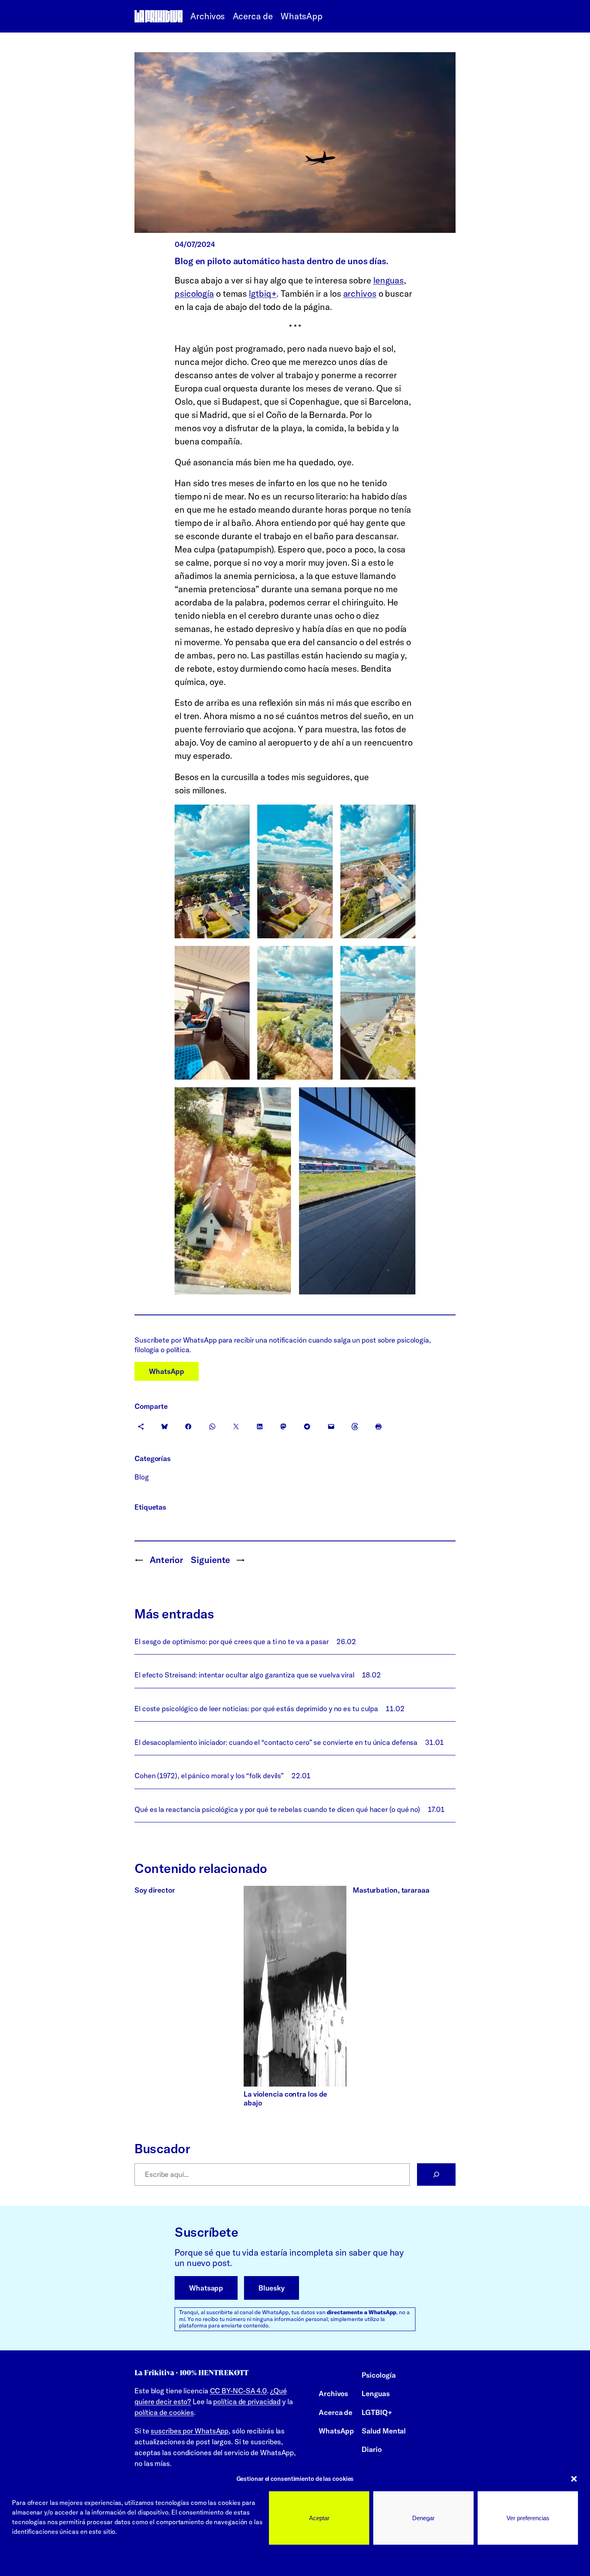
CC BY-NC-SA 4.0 (239, 2391)
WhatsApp (167, 1371)
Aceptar (319, 2518)
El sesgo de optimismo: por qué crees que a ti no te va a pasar (232, 1642)
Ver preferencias (528, 2518)
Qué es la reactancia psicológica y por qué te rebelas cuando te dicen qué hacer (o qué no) (277, 1809)
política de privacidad (247, 2402)
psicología (194, 293)
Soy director (155, 1890)
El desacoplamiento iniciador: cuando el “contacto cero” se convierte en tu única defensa (276, 1742)
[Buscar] (436, 2175)
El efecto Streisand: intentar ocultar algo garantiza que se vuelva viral (244, 1675)
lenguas (389, 280)
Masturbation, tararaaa (391, 1890)
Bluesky (271, 2288)
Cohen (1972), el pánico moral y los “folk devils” (209, 1776)
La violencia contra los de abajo (285, 2098)
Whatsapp (206, 2288)
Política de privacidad (102, 2560)
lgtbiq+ (263, 293)
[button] (574, 2479)
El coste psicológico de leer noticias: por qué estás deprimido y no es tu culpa (256, 1709)
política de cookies (164, 2412)
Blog (142, 1477)
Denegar (423, 2518)
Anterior (166, 1560)
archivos (360, 293)
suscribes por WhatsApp (189, 2431)
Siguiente (210, 1560)
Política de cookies (39, 2560)
